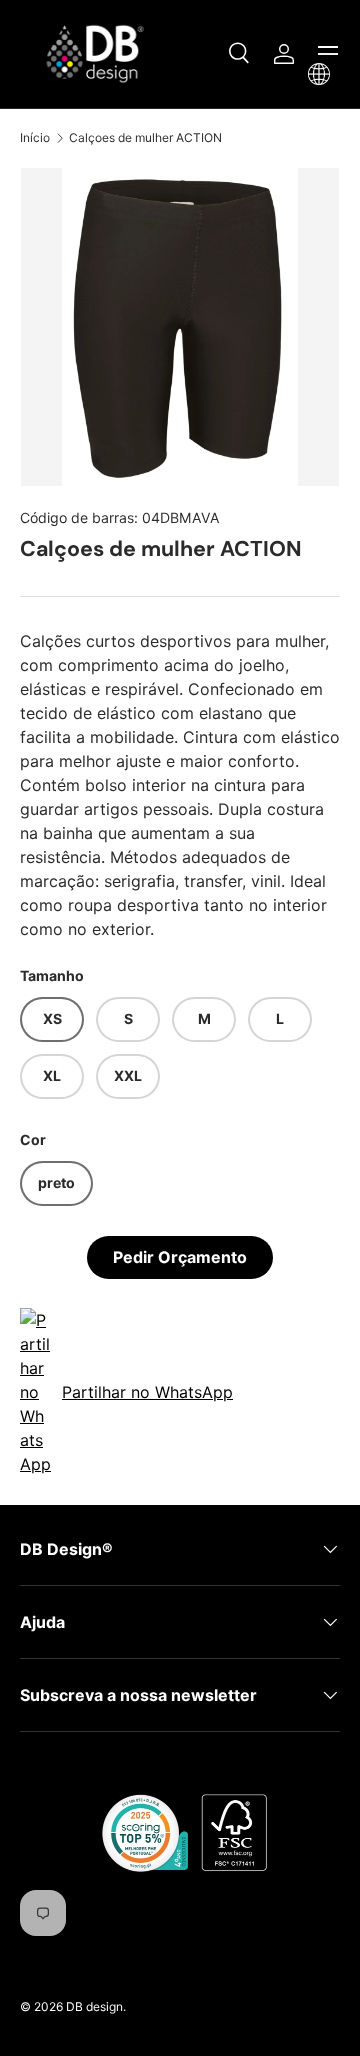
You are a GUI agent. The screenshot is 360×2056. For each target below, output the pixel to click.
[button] (319, 74)
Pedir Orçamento (180, 1257)
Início (35, 137)
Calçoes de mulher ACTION (145, 137)
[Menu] (328, 54)
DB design (94, 2006)
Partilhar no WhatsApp (147, 1392)
